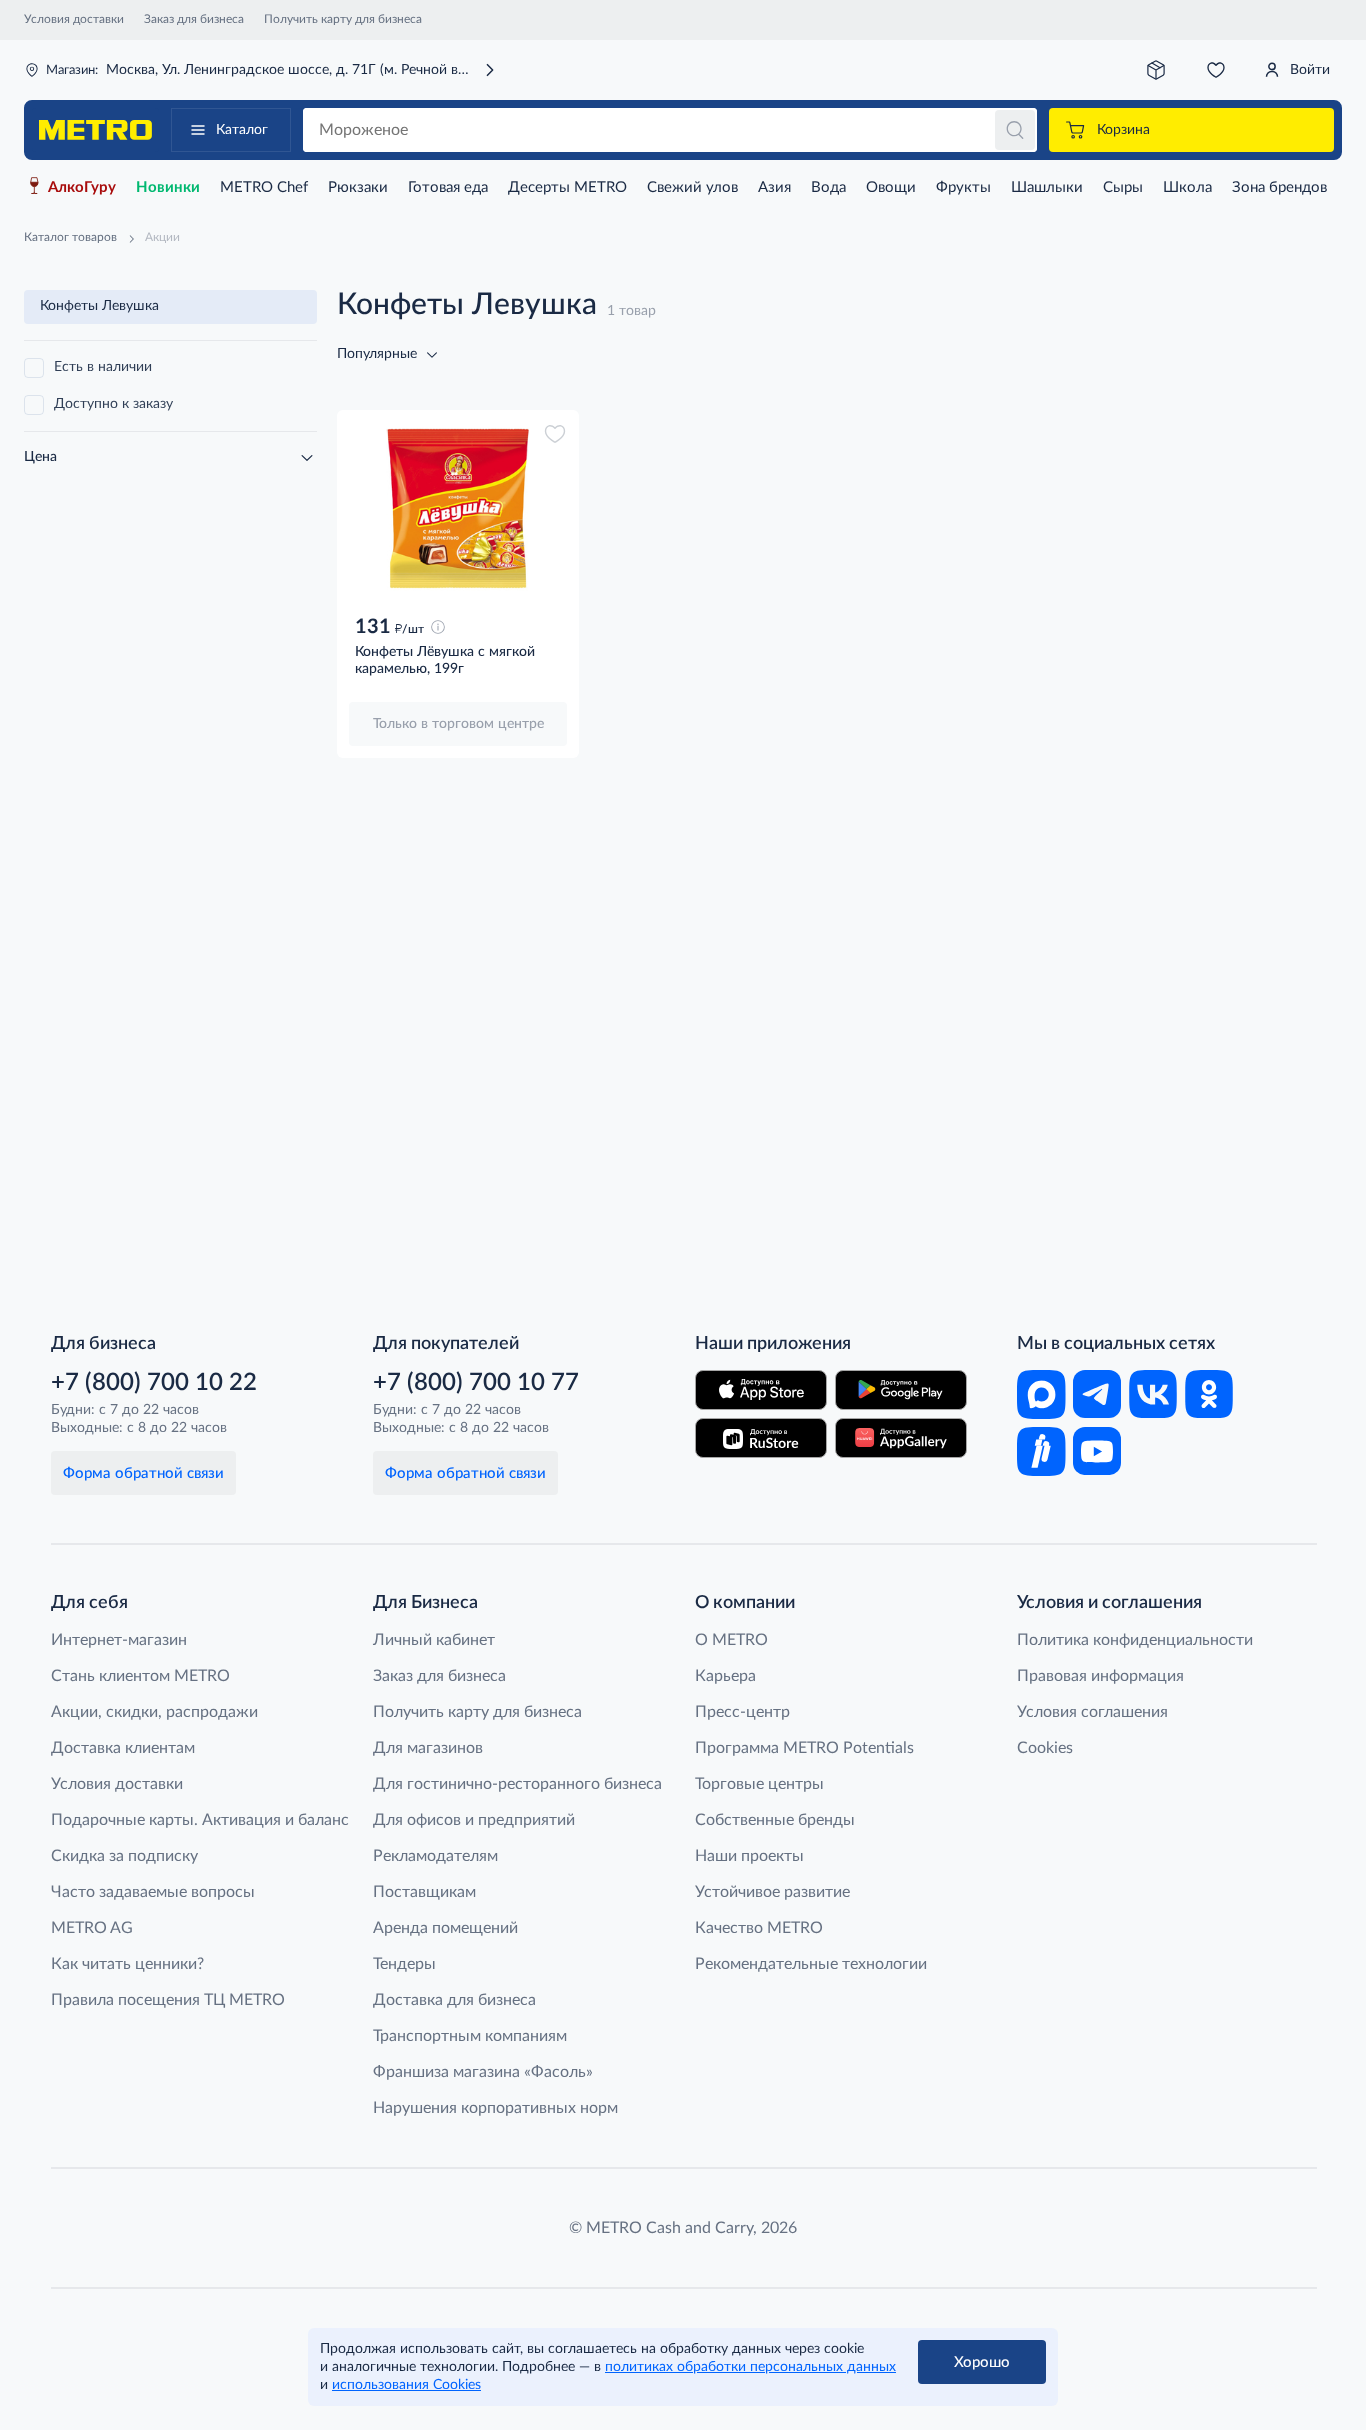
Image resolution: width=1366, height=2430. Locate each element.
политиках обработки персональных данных (750, 2367)
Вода (828, 187)
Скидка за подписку (124, 1856)
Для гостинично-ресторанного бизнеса (517, 1784)
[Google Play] (901, 1390)
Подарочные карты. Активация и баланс (200, 1820)
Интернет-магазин (119, 1640)
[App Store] (761, 1390)
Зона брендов (1279, 187)
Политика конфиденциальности (1135, 1640)
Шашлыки (1047, 187)
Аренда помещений (445, 1928)
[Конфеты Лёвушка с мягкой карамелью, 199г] (458, 509)
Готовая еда (448, 187)
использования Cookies (406, 2385)
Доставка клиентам (123, 1748)
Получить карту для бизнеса (343, 19)
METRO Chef (264, 187)
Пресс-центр (742, 1712)
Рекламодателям (435, 1856)
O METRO (731, 1640)
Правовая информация (1100, 1676)
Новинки (168, 187)
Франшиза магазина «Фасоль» (483, 2072)
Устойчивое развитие (772, 1892)
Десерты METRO (567, 187)
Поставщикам (424, 1892)
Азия (774, 187)
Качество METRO (759, 1928)
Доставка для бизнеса (454, 2000)
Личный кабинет (434, 1640)
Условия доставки (74, 19)
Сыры (1123, 187)
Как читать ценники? (127, 1964)
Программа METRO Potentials (804, 1748)
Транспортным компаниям (470, 2036)
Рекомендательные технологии (811, 1964)
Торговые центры (759, 1784)
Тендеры (404, 1964)
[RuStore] (761, 1438)
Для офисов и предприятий (474, 1820)
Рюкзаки (358, 187)
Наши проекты (749, 1856)
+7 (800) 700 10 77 (476, 1383)
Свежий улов (692, 187)
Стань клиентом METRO (140, 1676)
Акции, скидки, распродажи (154, 1712)
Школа (1187, 187)
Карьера (725, 1676)
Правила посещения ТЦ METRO (168, 2000)
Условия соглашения (1092, 1712)
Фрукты (963, 187)
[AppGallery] (901, 1438)
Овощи (891, 187)
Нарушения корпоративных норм (495, 2108)
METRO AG (92, 1928)
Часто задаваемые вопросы (153, 1892)
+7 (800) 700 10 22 (154, 1383)
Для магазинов (428, 1748)
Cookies (1045, 1748)
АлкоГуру (82, 187)
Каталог (242, 130)
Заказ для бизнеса (194, 19)
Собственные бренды (775, 1820)
